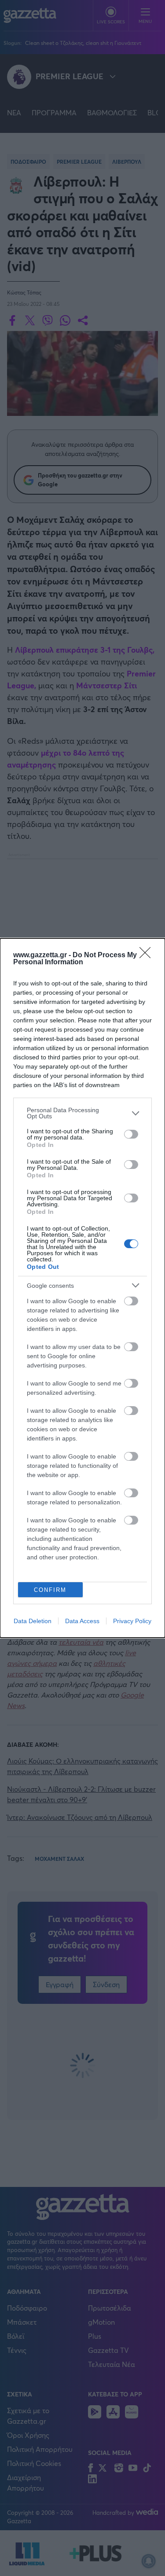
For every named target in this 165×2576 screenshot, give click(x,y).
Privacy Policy (132, 1621)
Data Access (82, 1621)
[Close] (148, 955)
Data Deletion (33, 1621)
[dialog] (82, 1288)
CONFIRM (50, 1590)
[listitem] (82, 1113)
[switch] (131, 1134)
